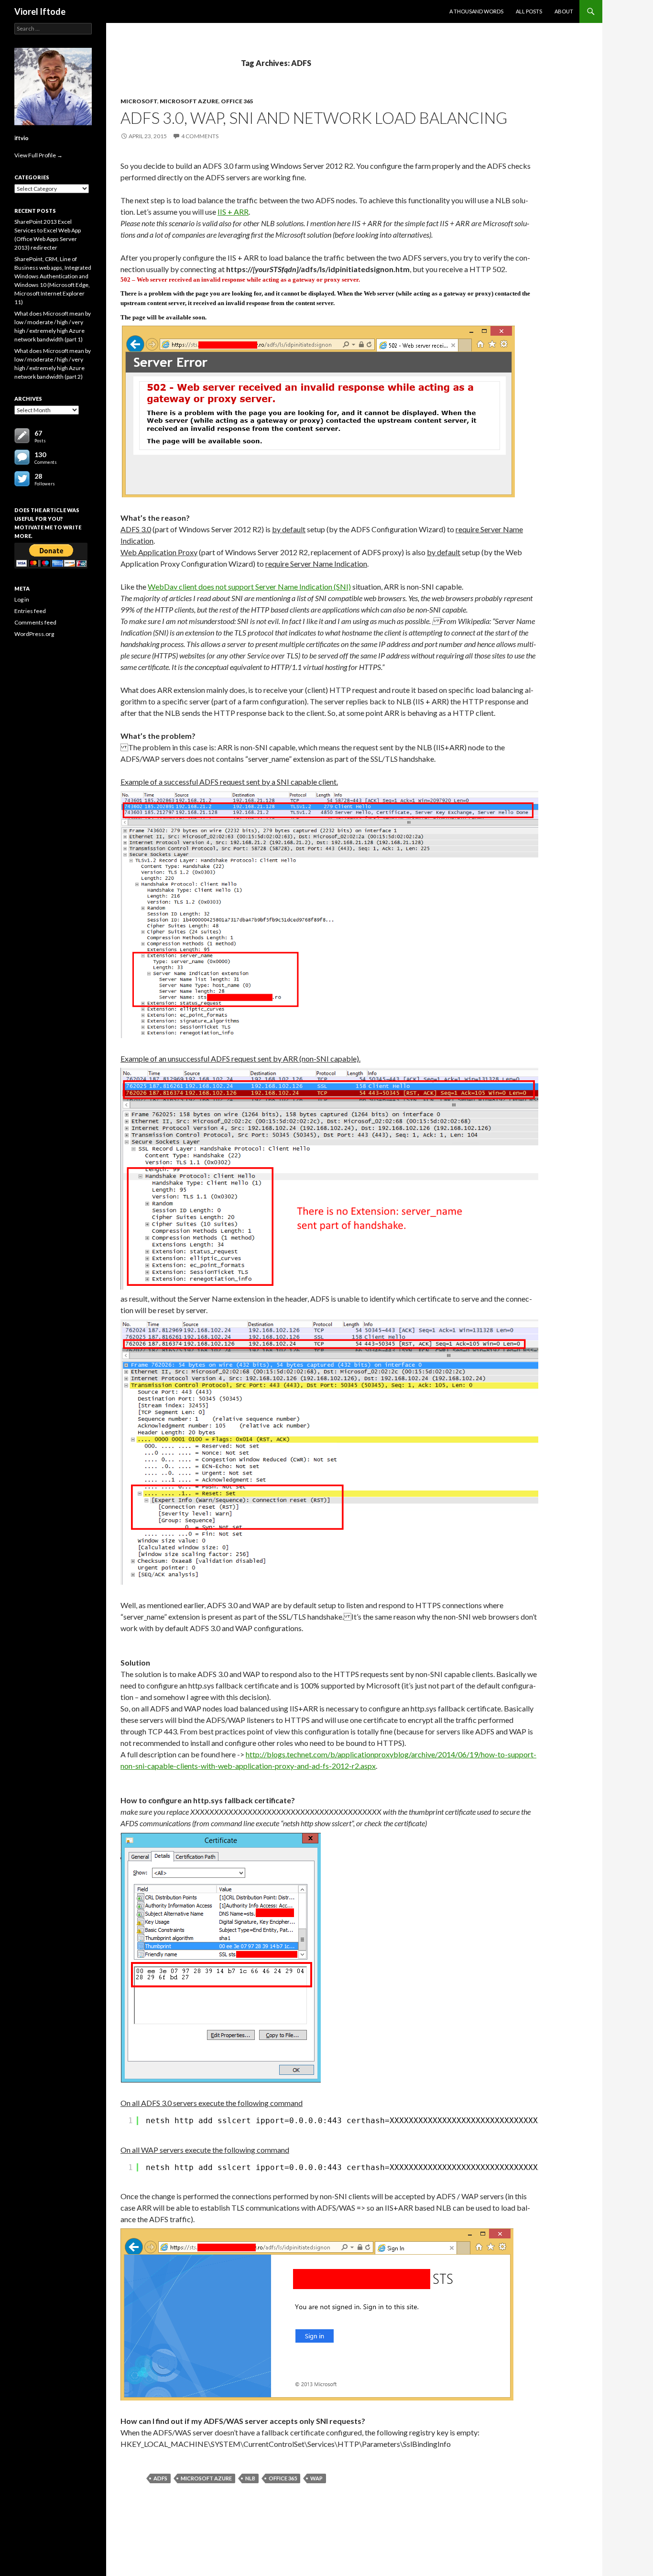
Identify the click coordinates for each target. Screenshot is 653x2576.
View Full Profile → (38, 155)
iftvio (22, 138)
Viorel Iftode (40, 11)
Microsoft (139, 101)
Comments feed (35, 622)
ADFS (160, 2478)
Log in (22, 599)
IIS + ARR (233, 212)
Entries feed (30, 611)
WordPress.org (34, 634)
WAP (316, 2478)
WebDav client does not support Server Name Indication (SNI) (249, 586)
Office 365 (237, 101)
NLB (250, 2478)
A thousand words (476, 11)
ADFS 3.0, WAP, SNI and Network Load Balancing (314, 118)
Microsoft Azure (189, 101)
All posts (529, 11)
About (564, 11)
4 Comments (200, 136)
